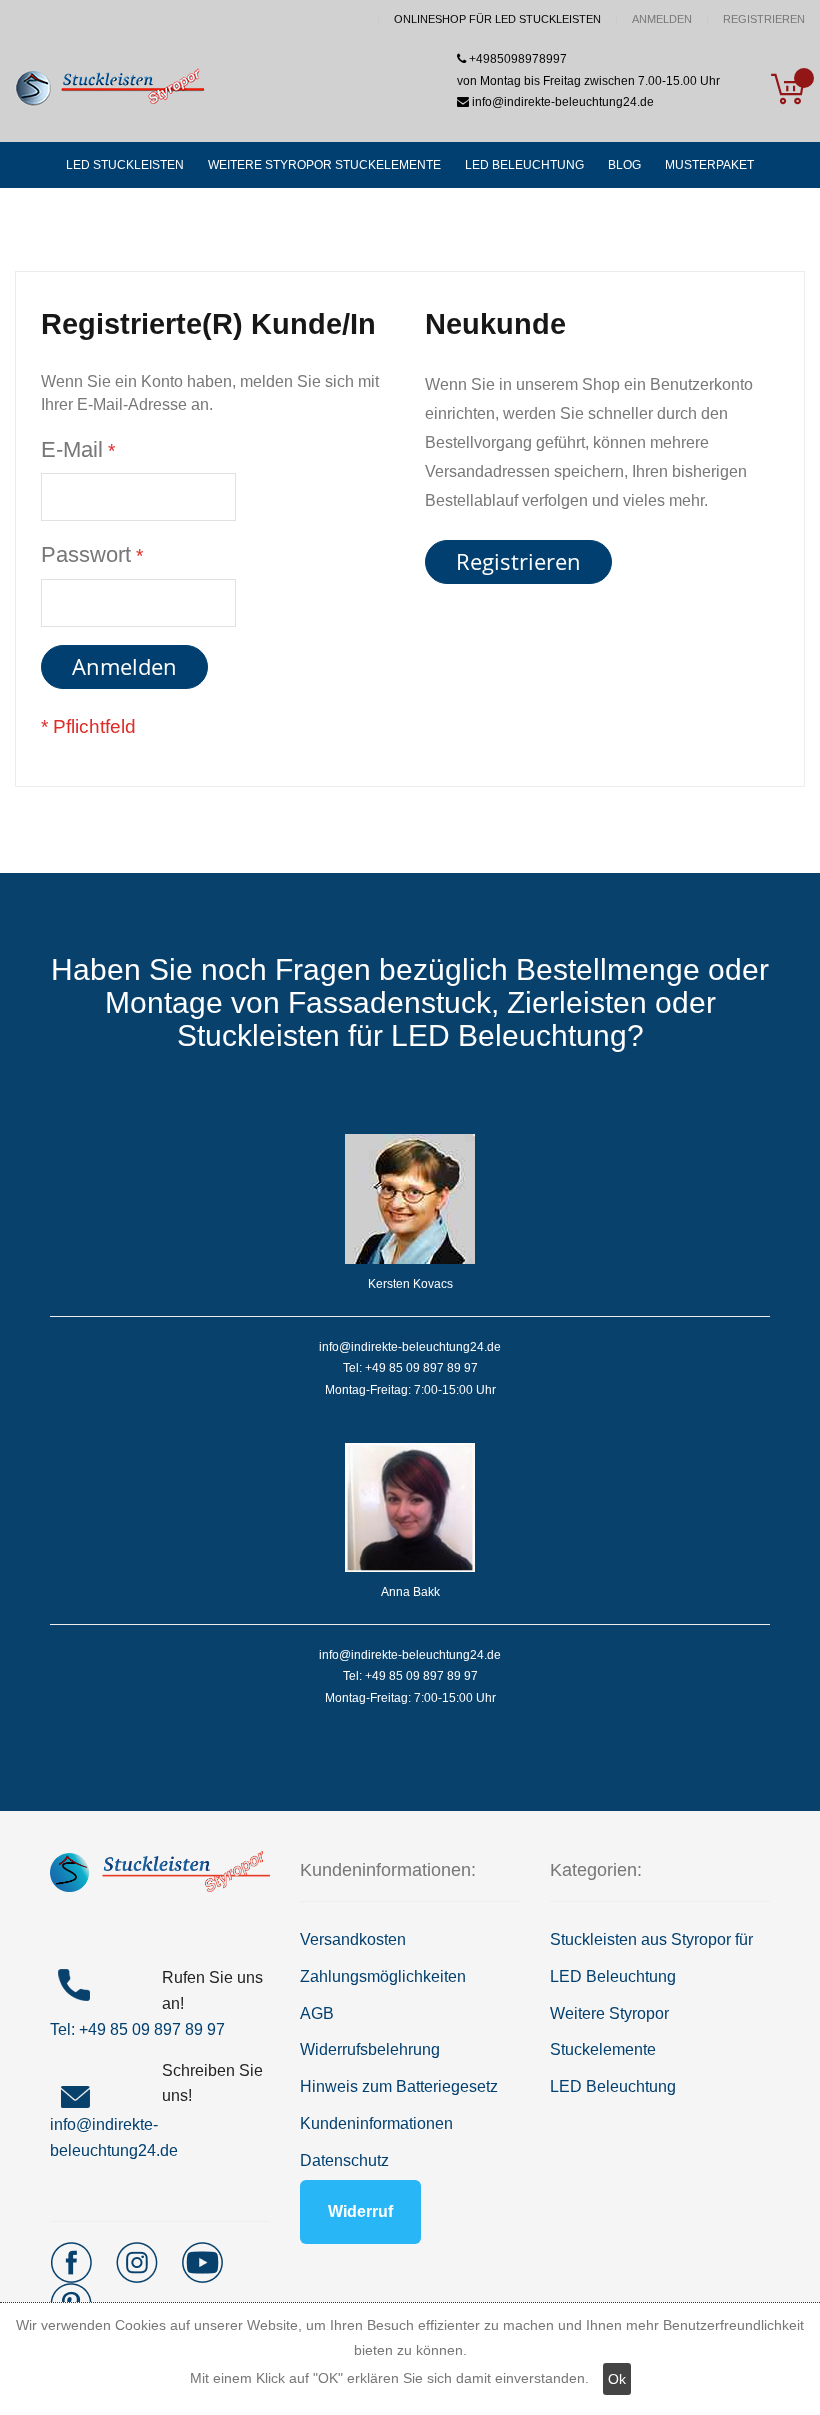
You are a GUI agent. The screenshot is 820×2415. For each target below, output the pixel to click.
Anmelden (662, 19)
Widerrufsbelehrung (370, 2049)
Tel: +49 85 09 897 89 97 (137, 2029)
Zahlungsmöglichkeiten (383, 1976)
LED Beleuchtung (613, 2086)
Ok (617, 2379)
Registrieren (764, 19)
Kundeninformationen (376, 2123)
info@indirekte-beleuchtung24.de (561, 102)
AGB (317, 2013)
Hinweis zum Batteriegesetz (399, 2086)
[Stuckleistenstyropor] (110, 88)
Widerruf (360, 2211)
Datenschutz (344, 2160)
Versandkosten (353, 1939)
